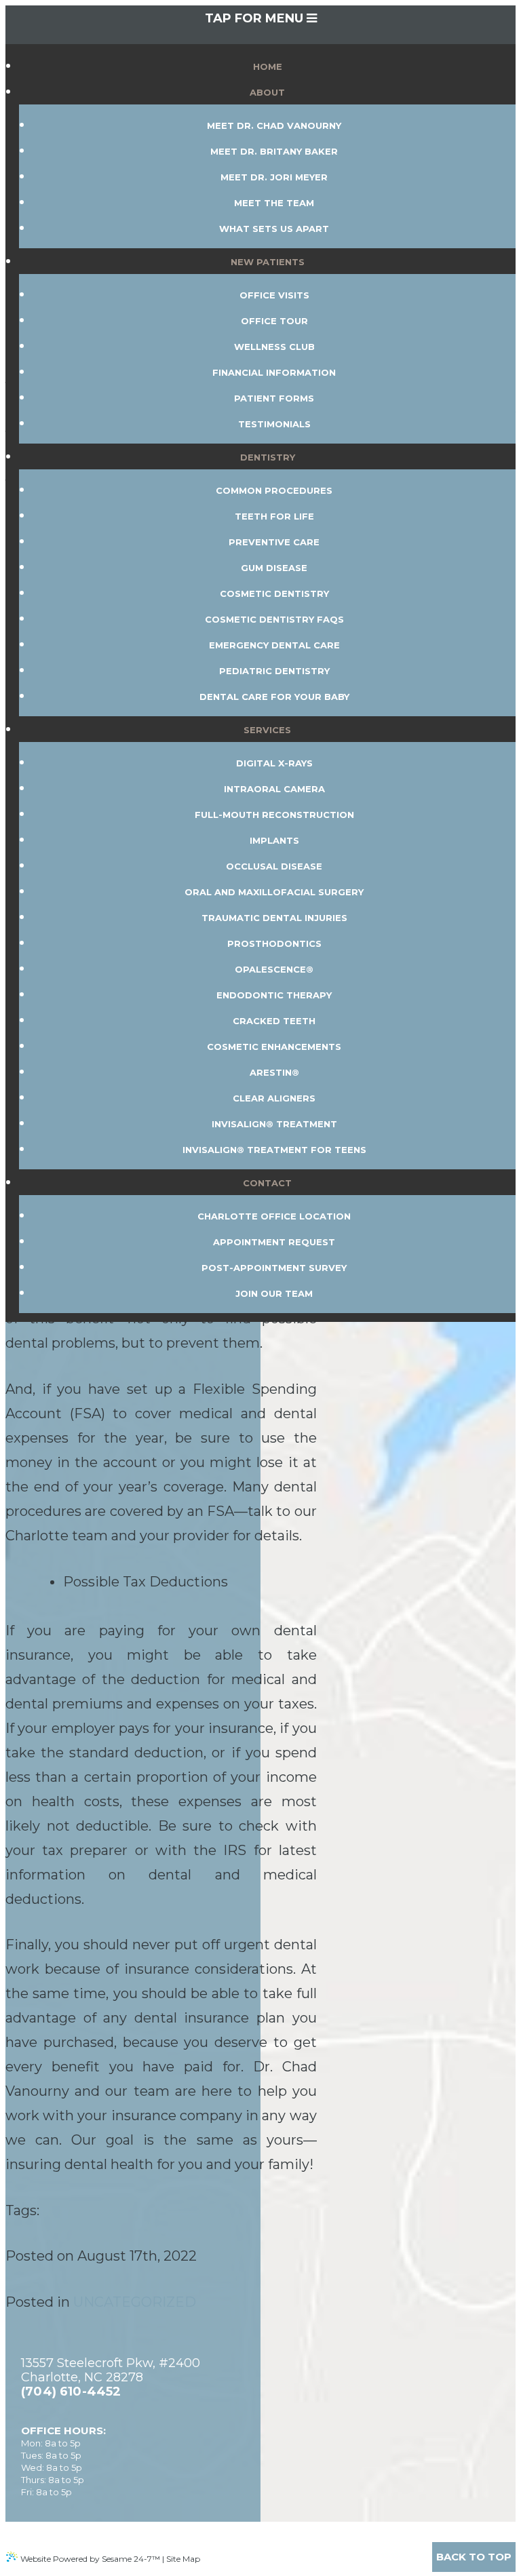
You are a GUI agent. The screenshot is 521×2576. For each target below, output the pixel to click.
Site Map (183, 2559)
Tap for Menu (256, 18)
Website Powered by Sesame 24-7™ (90, 2559)
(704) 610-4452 (71, 2392)
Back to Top (474, 2557)
